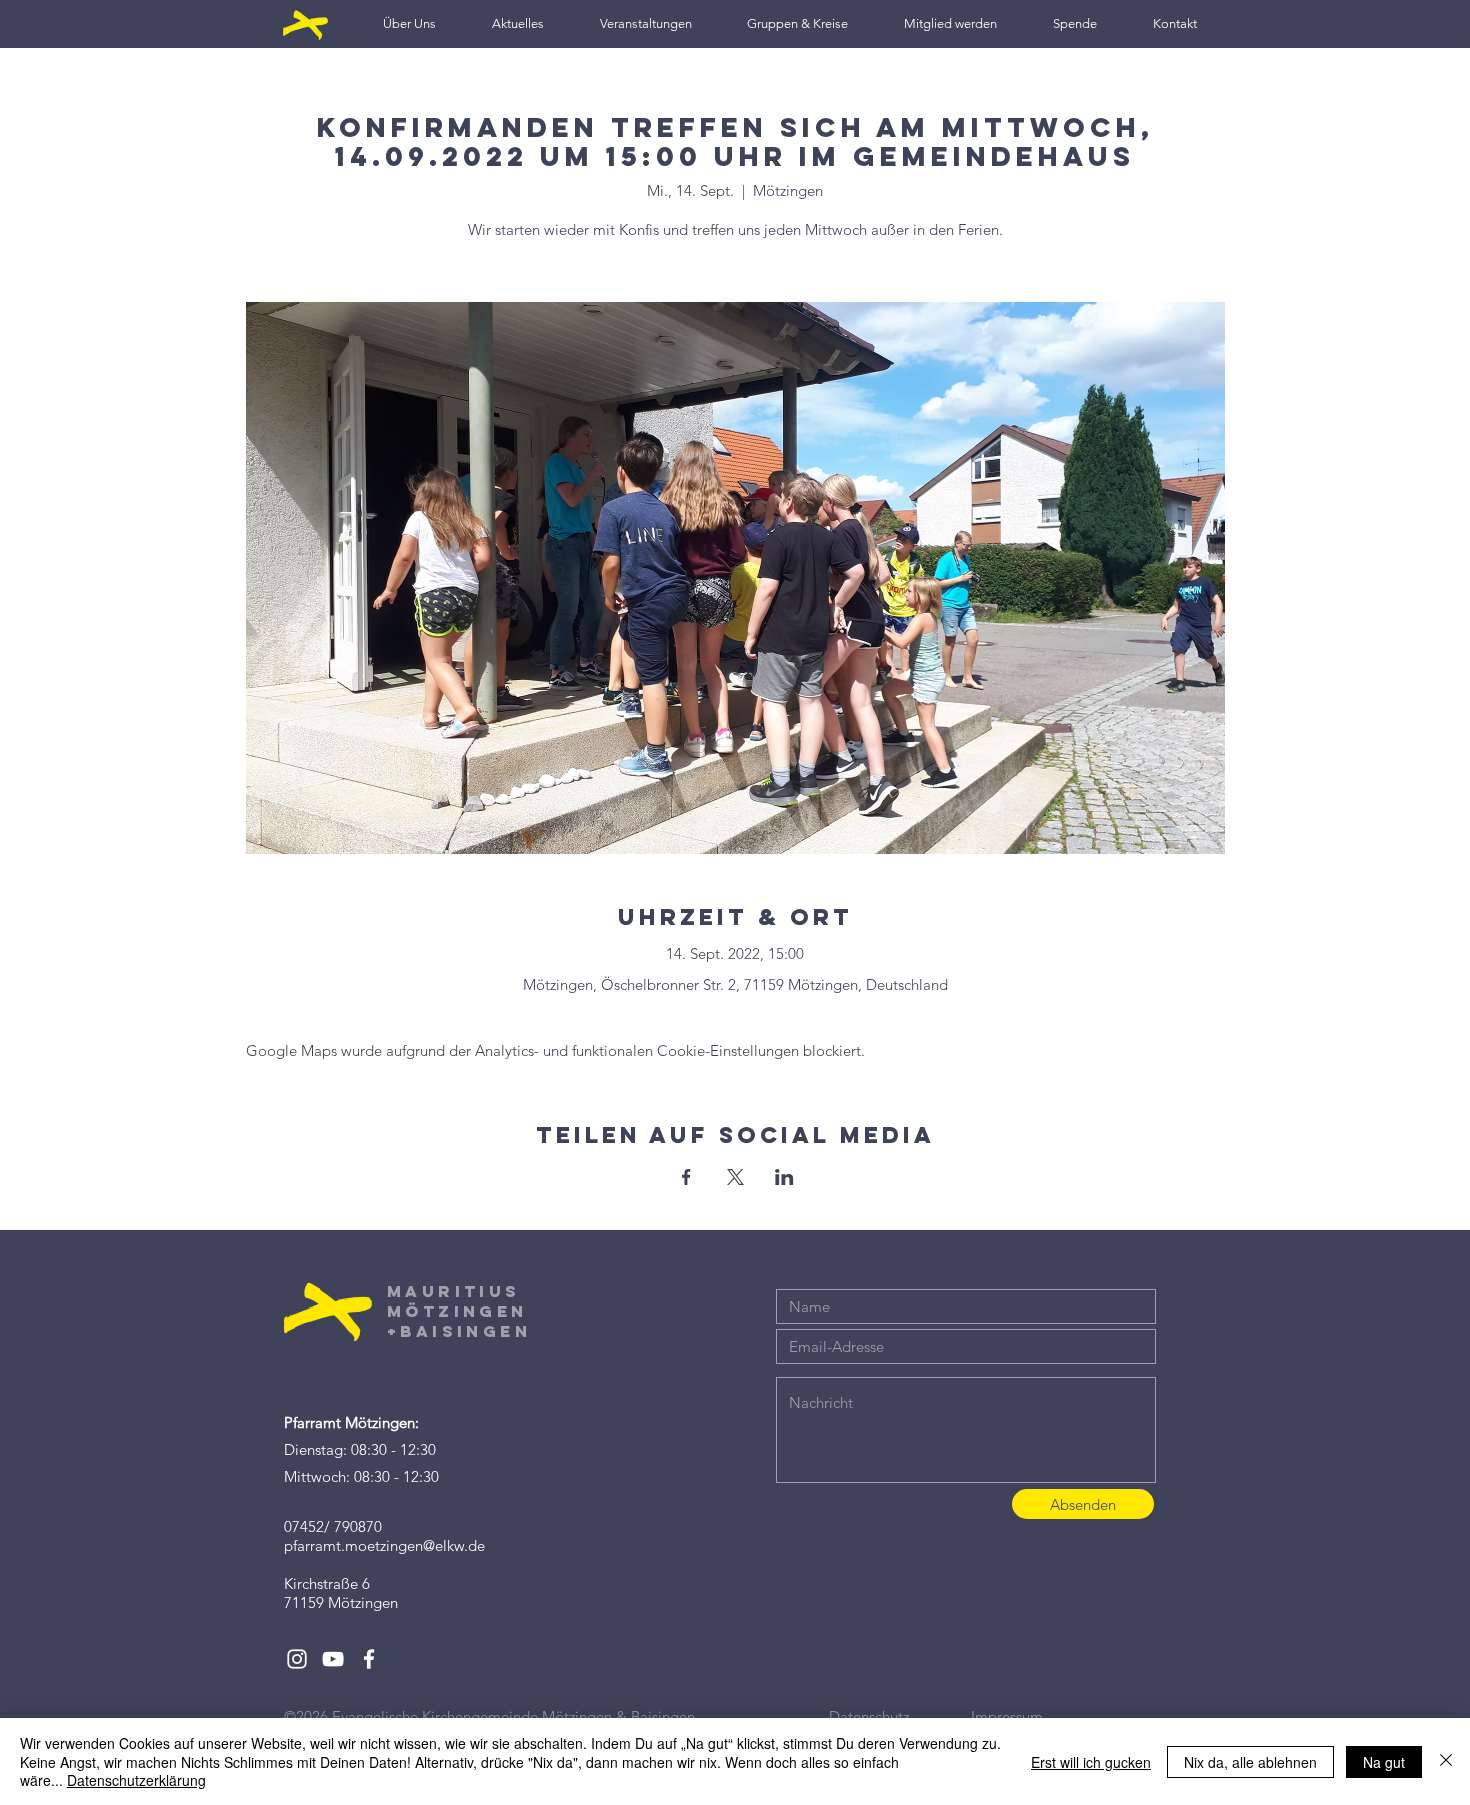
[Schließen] (1446, 1761)
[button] (409, 23)
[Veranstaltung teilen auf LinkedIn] (784, 1177)
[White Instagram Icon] (297, 1659)
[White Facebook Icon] (369, 1659)
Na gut (1384, 1762)
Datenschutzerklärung (136, 1780)
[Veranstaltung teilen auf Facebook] (686, 1177)
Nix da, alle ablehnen (1250, 1762)
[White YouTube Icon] (333, 1659)
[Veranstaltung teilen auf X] (735, 1177)
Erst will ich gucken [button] (1091, 1762)
